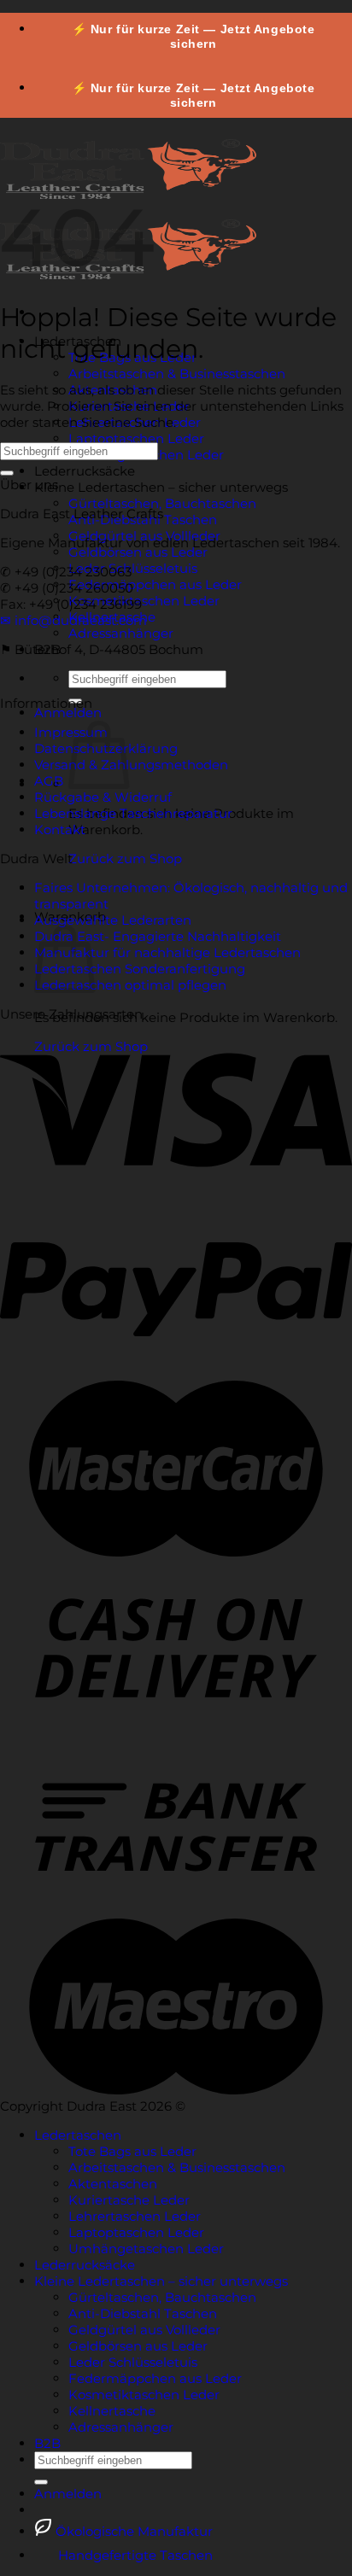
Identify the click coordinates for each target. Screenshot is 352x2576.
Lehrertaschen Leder (135, 2216)
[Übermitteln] (7, 473)
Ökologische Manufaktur (132, 2531)
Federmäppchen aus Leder (155, 584)
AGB (49, 781)
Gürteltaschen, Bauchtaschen (162, 503)
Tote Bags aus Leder (132, 2151)
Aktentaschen (113, 2184)
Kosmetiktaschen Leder (144, 601)
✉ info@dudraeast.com (73, 620)
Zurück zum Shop (125, 859)
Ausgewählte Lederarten (113, 920)
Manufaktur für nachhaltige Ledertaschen (167, 952)
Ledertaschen (78, 2135)
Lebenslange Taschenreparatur (133, 813)
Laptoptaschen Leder (136, 438)
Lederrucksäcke (85, 471)
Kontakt (60, 829)
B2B (47, 2443)
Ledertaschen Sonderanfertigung (140, 969)
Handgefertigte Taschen (134, 2555)
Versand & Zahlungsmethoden (131, 765)
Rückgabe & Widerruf (103, 797)
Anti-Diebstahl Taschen (143, 2313)
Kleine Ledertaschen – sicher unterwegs (161, 487)
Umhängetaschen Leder (146, 2249)
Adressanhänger (121, 633)
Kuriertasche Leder (129, 2200)
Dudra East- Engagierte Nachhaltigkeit (158, 936)
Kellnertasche (112, 2411)
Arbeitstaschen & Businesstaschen (177, 374)
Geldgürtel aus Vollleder (144, 2330)
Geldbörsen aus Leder (138, 552)
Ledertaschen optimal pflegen (130, 985)
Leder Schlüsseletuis (133, 568)
